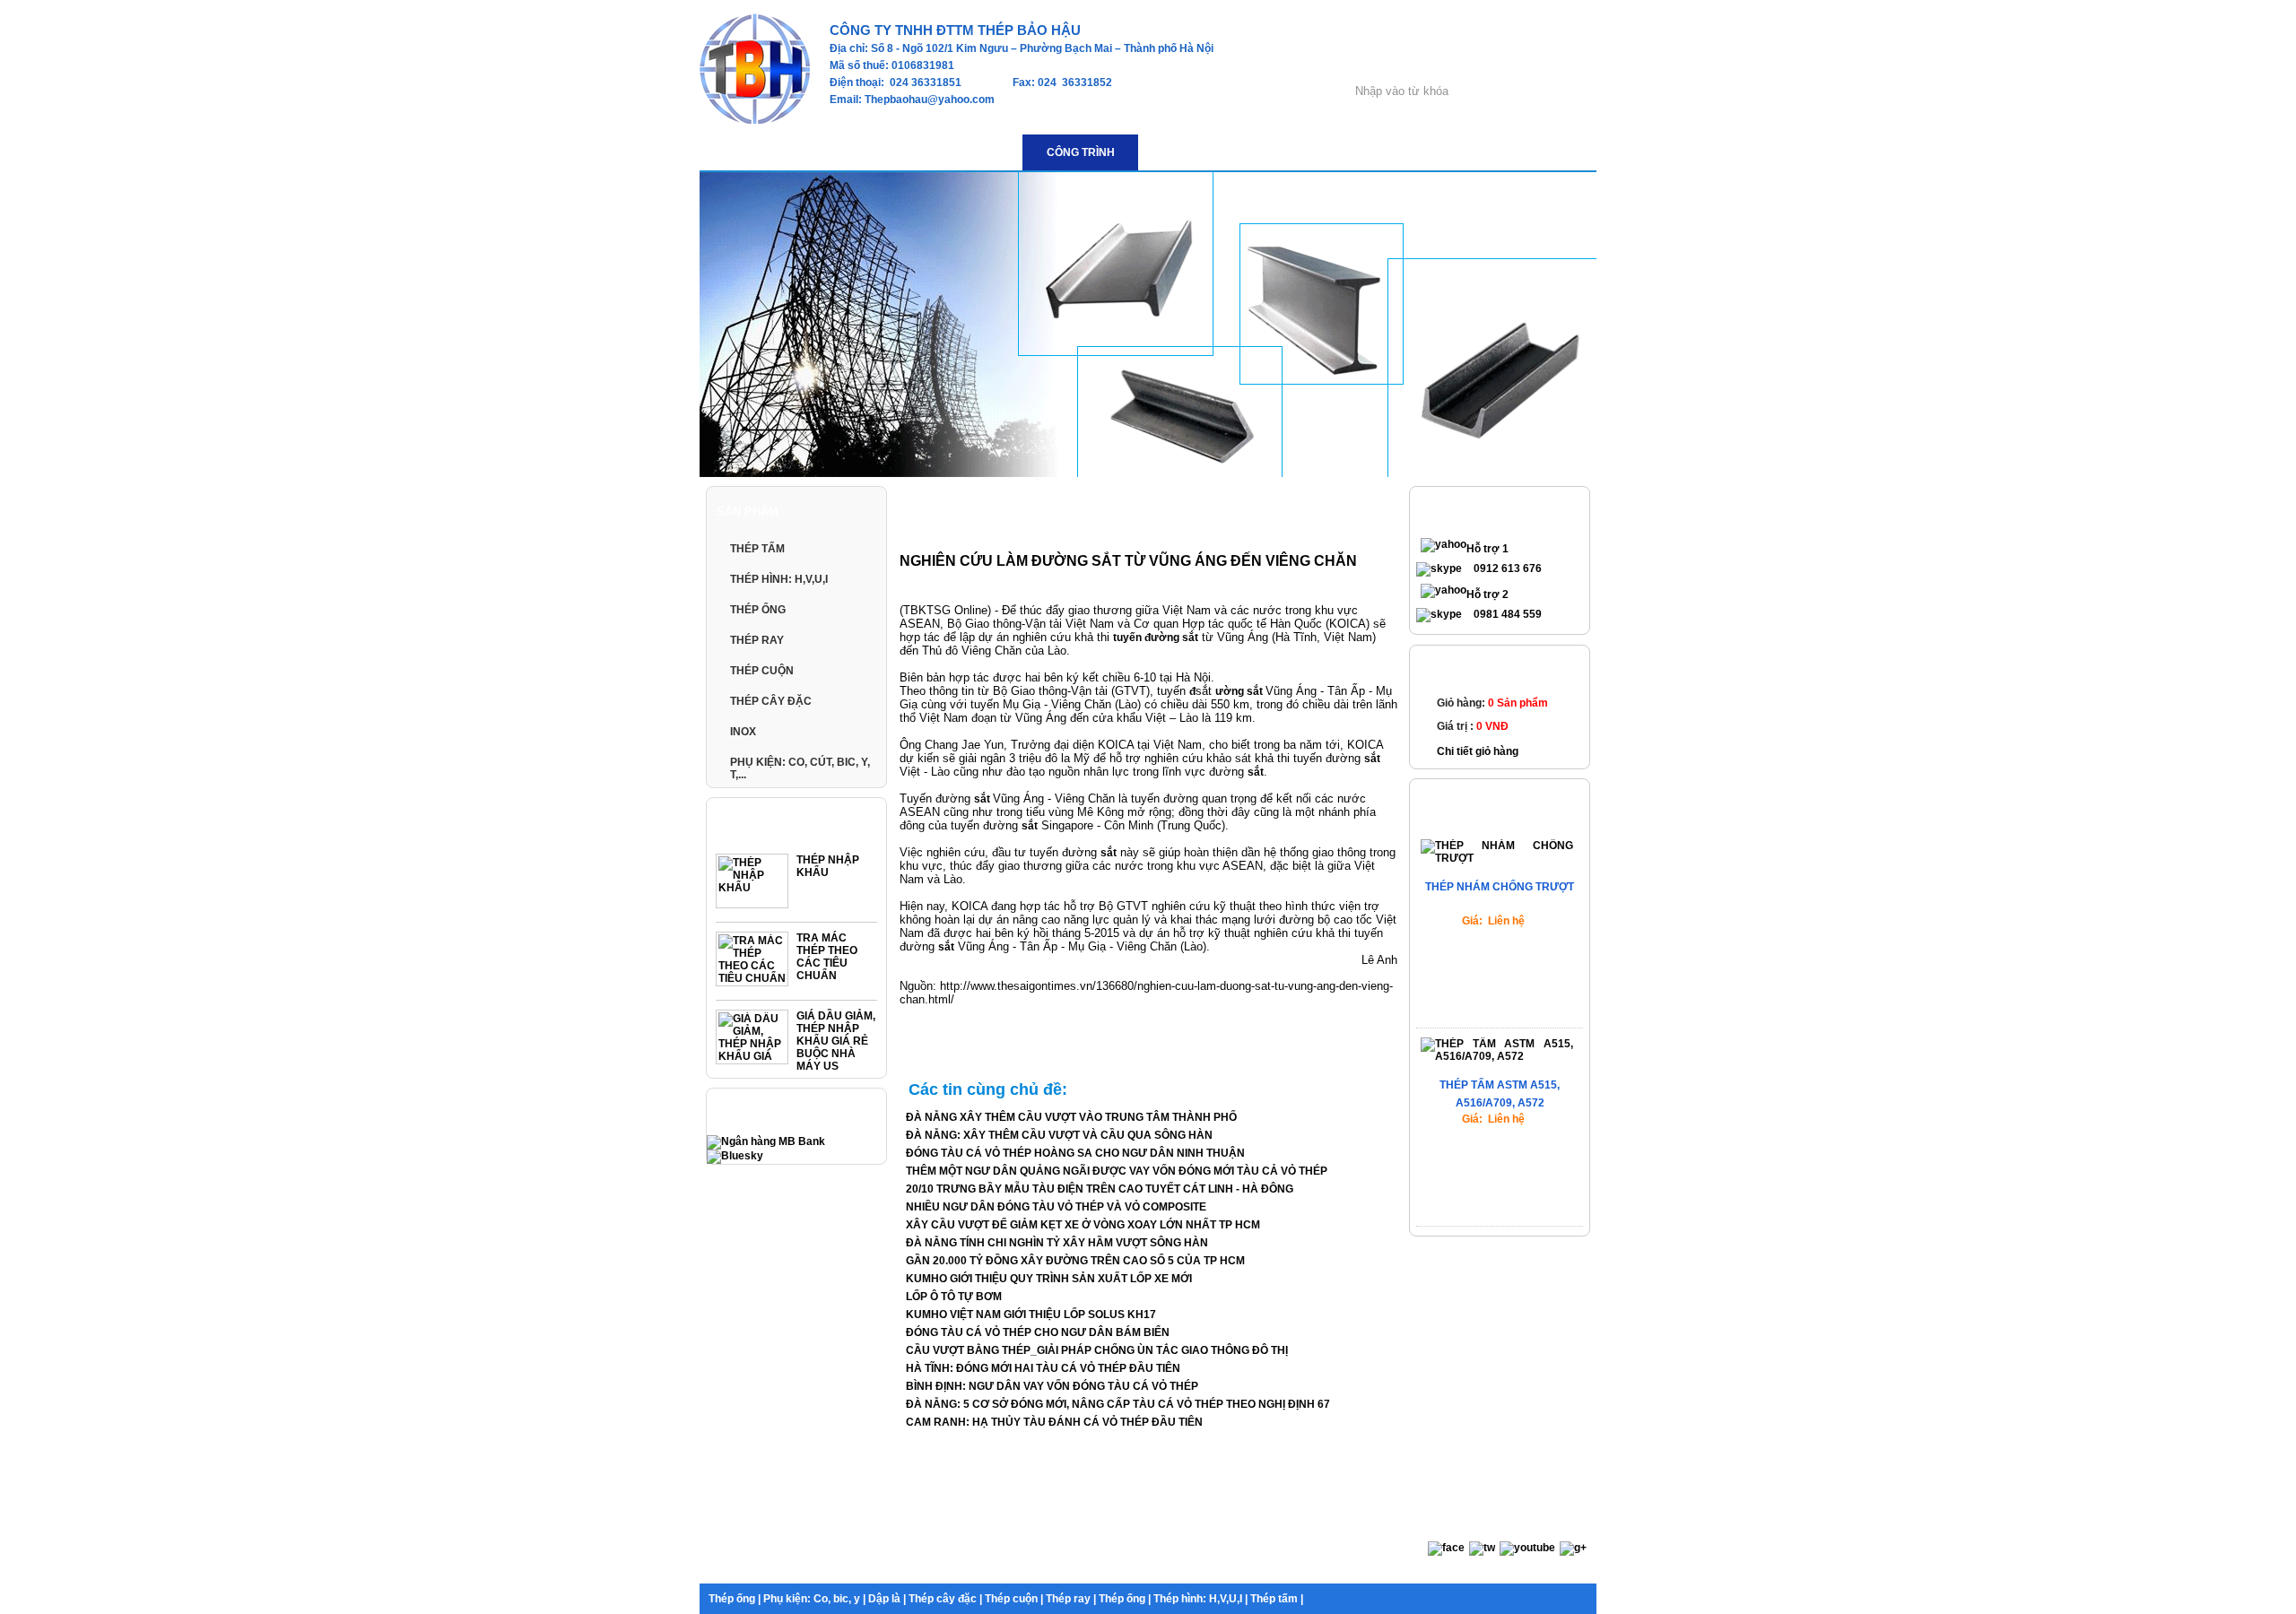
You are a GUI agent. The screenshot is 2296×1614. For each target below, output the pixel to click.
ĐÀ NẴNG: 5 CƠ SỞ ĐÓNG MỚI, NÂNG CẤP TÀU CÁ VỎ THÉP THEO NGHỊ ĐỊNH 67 (1118, 1404)
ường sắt (1240, 691)
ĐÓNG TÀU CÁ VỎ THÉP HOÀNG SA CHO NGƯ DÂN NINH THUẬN (1075, 1153)
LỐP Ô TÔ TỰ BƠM (954, 1297)
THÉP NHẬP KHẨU (828, 866)
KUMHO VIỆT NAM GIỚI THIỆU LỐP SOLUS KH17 (1031, 1315)
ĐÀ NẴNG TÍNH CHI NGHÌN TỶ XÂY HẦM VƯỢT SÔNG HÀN (1057, 1243)
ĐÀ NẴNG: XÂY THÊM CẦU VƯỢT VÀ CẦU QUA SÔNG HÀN (1059, 1135)
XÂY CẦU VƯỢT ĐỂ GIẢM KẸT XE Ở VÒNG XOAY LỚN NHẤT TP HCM (1083, 1225)
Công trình (1005, 512)
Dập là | (887, 1599)
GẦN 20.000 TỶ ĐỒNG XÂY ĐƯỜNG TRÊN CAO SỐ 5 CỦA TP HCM (1075, 1261)
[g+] (1573, 1548)
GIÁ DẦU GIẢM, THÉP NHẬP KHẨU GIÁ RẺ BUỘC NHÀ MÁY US (836, 1041)
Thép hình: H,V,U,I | (1200, 1599)
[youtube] (1527, 1548)
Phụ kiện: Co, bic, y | (814, 1599)
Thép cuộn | (1014, 1599)
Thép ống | (735, 1599)
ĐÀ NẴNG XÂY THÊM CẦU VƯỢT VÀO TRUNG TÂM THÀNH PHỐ (1071, 1117)
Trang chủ (931, 512)
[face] (1446, 1548)
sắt (1372, 759)
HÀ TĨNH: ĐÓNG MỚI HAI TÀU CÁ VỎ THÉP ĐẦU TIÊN (1043, 1368)
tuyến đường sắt (1156, 638)
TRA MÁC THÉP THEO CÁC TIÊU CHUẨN (827, 957)
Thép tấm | (1277, 1599)
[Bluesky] (735, 1156)
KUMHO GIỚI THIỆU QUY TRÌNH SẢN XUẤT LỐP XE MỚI (1049, 1279)
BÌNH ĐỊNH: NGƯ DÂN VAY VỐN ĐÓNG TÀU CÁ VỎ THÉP (1052, 1386)
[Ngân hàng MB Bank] (766, 1141)
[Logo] (755, 120)
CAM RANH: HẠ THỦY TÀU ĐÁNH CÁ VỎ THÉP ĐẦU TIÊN (1054, 1422)
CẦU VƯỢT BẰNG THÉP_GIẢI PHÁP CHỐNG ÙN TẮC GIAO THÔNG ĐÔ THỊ (1097, 1350)
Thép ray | (1071, 1599)
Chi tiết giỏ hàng (1478, 751)
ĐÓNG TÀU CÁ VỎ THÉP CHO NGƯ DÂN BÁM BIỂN (1038, 1332)
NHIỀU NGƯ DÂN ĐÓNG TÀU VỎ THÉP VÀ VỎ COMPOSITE (1056, 1207)
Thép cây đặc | (945, 1599)
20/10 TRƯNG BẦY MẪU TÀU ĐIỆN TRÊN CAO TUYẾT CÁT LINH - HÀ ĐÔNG (1100, 1189)
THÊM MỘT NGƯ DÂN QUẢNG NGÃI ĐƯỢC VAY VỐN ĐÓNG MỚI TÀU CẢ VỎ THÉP (1117, 1171)
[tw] (1482, 1548)
